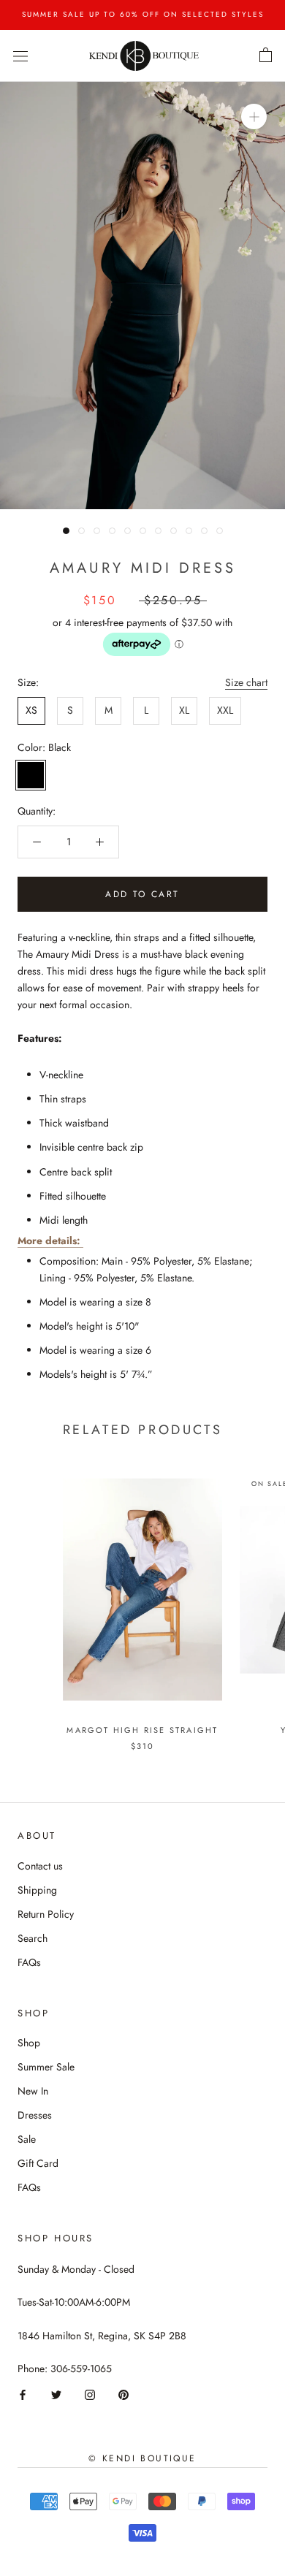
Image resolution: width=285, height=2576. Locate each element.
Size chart (246, 682)
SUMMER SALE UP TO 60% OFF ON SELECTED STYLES (143, 14)
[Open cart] (266, 56)
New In (33, 2091)
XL (184, 710)
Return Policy (46, 1914)
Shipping (37, 1890)
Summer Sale (46, 2067)
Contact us (40, 1866)
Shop (29, 2043)
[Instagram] (90, 2394)
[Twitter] (56, 2394)
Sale (27, 2139)
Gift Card (38, 2163)
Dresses (35, 2115)
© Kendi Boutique (142, 2458)
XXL (225, 710)
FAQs (29, 1962)
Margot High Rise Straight (142, 1730)
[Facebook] (23, 2394)
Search (33, 1938)
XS (31, 710)
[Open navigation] (20, 56)
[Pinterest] (123, 2394)
